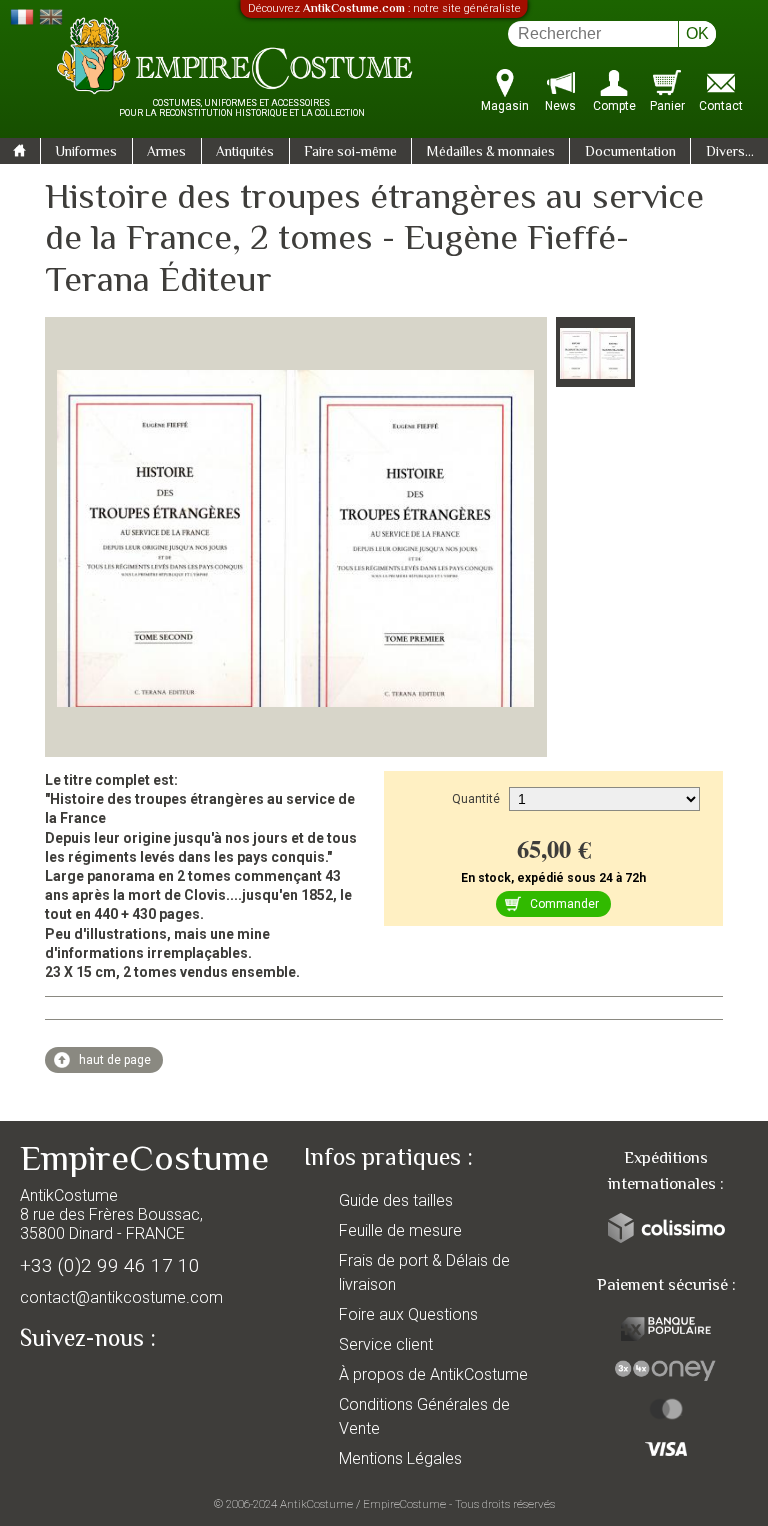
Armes (166, 153)
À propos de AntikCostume (433, 1374)
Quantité (476, 799)
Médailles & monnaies (491, 153)
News (560, 106)
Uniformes (86, 153)
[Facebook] (70, 1385)
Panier (667, 106)
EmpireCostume (404, 1504)
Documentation (630, 153)
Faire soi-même (350, 153)
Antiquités (245, 153)
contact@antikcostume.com (121, 1297)
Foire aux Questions (408, 1314)
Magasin (505, 106)
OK (697, 33)
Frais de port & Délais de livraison (424, 1272)
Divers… (730, 153)
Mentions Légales (400, 1458)
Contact (721, 106)
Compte (614, 106)
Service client (386, 1344)
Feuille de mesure (400, 1230)
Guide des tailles (396, 1200)
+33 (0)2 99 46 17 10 (110, 1265)
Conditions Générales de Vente (424, 1416)
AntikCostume (316, 1504)
